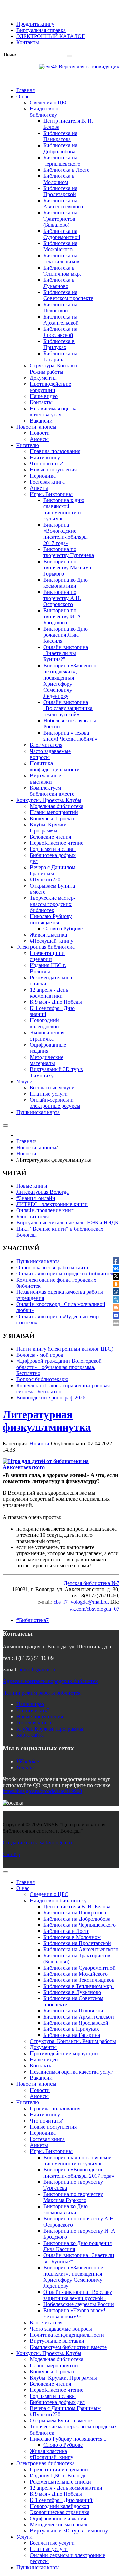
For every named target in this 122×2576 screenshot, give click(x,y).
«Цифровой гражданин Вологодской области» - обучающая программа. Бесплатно (59, 1367)
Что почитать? (33, 1710)
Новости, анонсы (36, 1147)
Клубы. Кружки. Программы (50, 1729)
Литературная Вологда (43, 1192)
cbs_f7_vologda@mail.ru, (81, 1602)
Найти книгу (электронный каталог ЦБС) (65, 1349)
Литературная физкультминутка (47, 1421)
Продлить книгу (35, 24)
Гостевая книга (34, 1723)
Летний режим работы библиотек (42, 1693)
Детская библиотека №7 (91, 1583)
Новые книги (32, 1186)
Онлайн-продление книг (45, 1210)
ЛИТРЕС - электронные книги (52, 1204)
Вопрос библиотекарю (42, 1379)
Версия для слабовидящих (88, 66)
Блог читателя (33, 1216)
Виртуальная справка (41, 30)
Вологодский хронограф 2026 (51, 1398)
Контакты (28, 42)
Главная (25, 1141)
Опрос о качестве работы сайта (52, 1267)
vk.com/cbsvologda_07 (94, 1609)
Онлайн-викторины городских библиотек (65, 1274)
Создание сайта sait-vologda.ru (37, 1843)
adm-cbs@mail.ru (38, 1670)
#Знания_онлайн (36, 1198)
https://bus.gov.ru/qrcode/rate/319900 (42, 1791)
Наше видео (30, 1704)
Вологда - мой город (40, 1355)
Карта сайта (30, 1735)
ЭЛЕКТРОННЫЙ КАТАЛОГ (50, 36)
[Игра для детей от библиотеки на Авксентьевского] (58, 1464)
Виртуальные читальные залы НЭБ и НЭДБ (67, 1223)
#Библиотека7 (33, 1620)
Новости (26, 1154)
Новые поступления (40, 1716)
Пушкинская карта (38, 1261)
